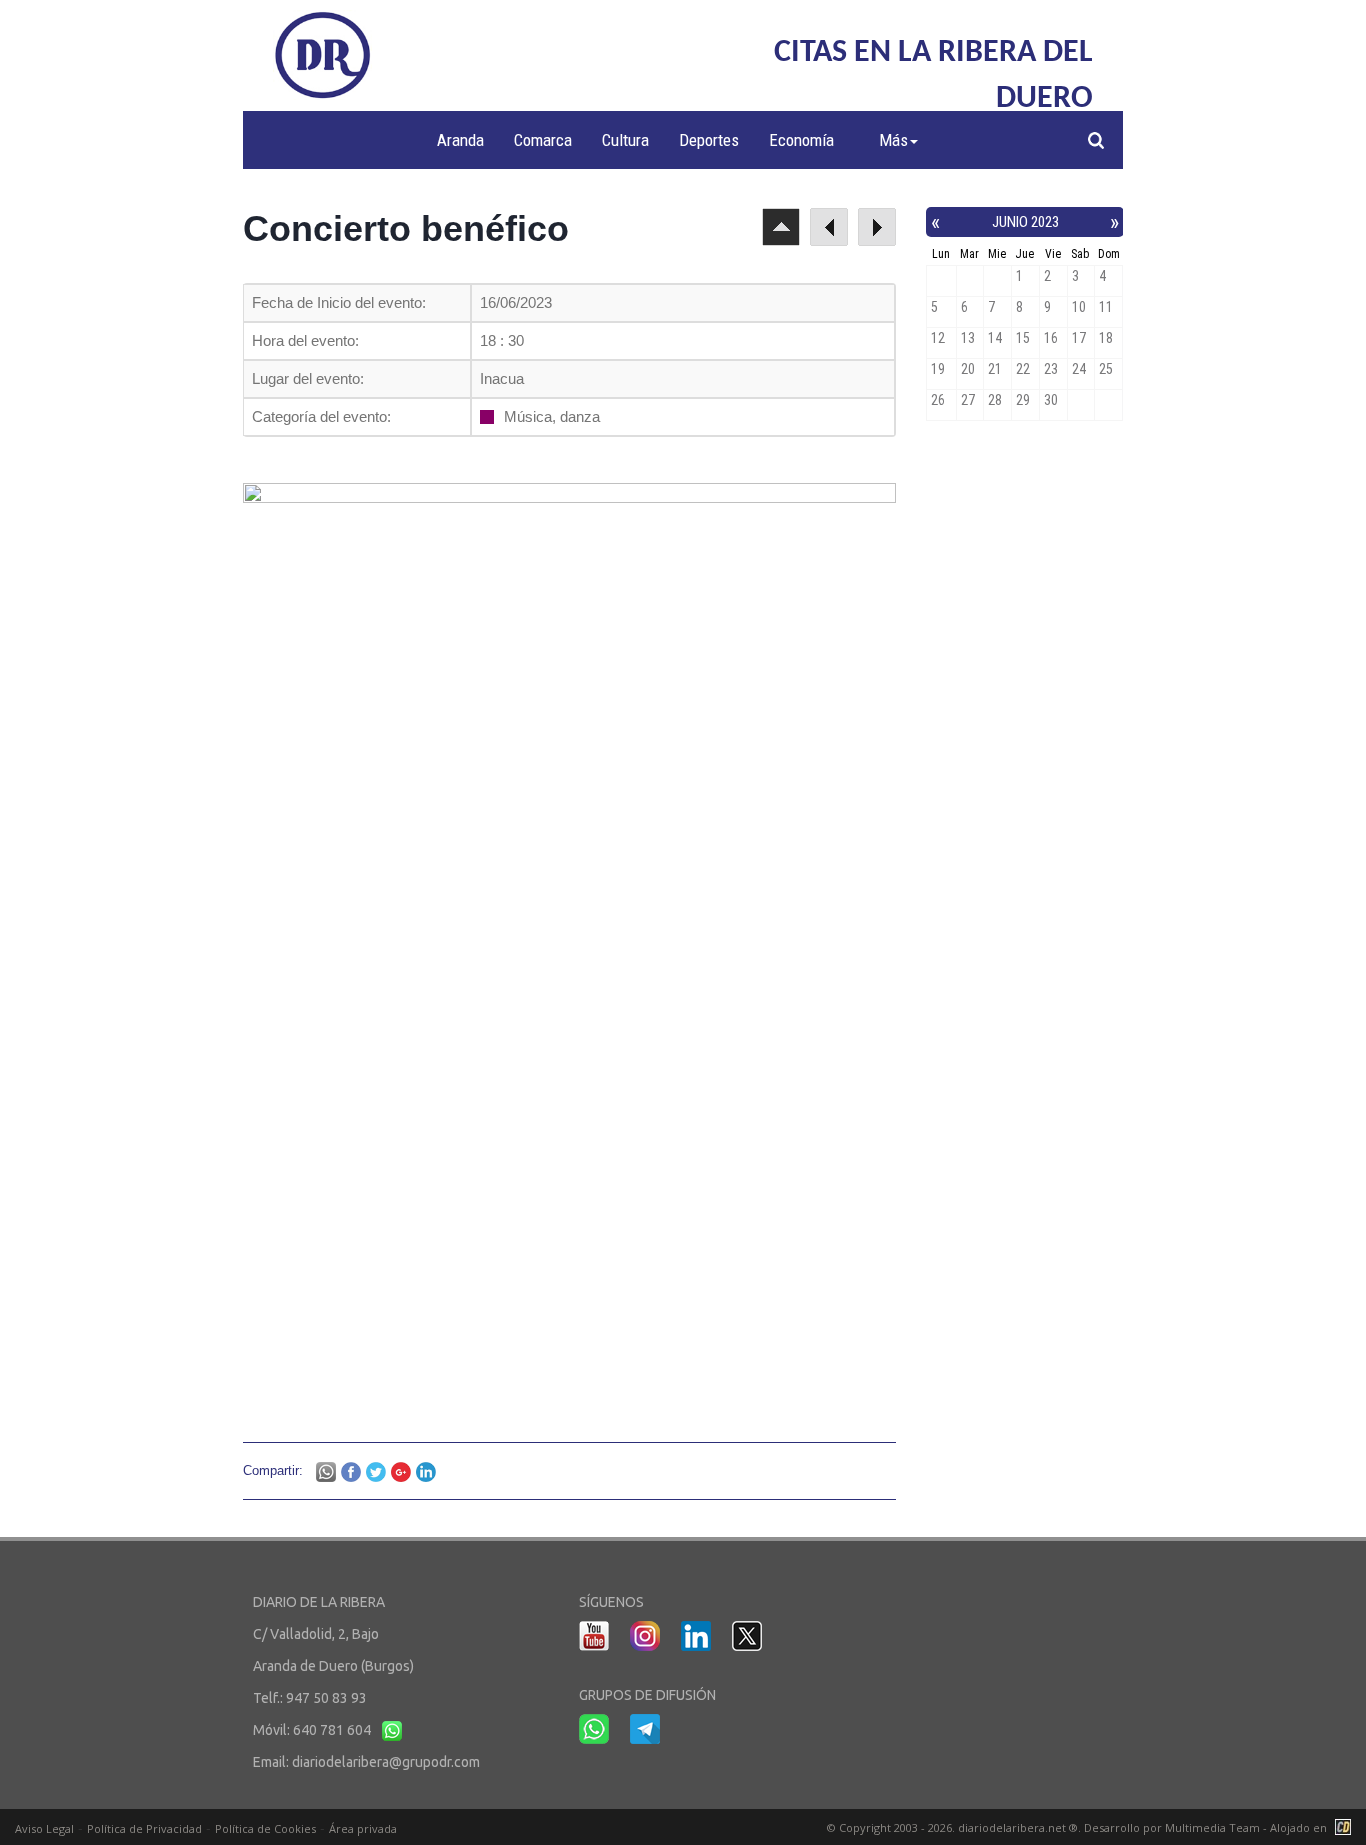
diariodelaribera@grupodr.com (386, 1762)
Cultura (625, 140)
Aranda (460, 140)
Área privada (363, 1828)
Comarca (543, 140)
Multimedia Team (1212, 1827)
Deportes (709, 140)
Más (893, 140)
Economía (801, 140)
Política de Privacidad (144, 1828)
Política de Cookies (265, 1828)
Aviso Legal (44, 1828)
